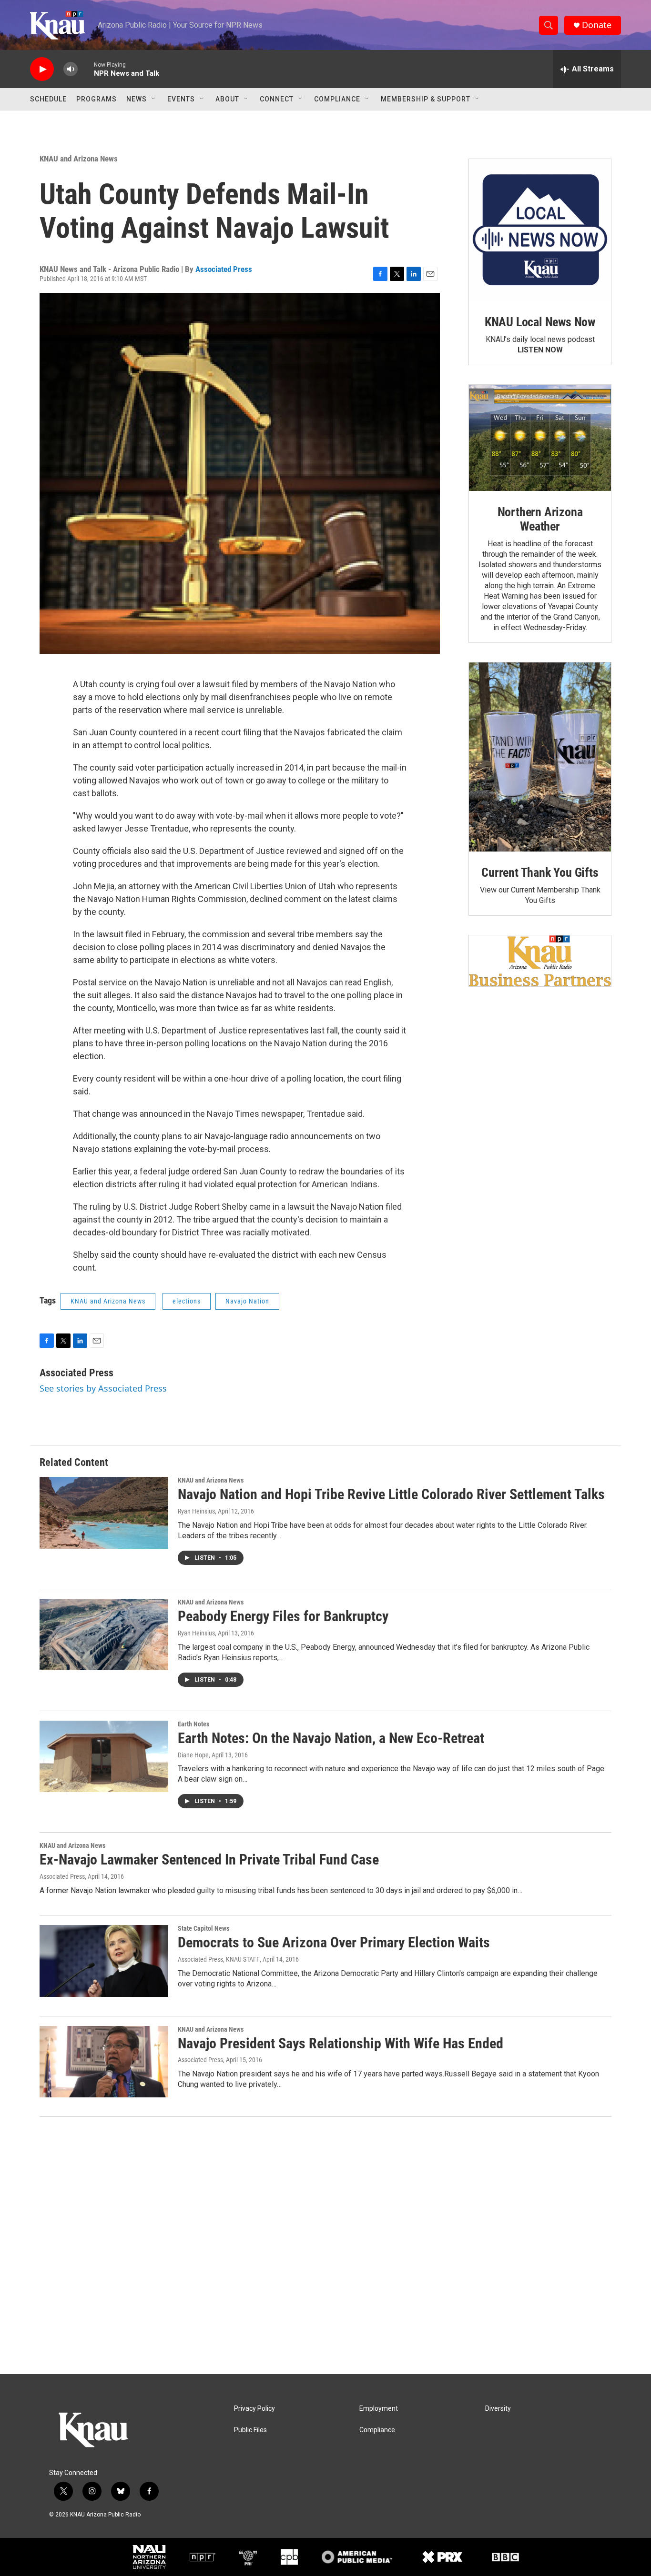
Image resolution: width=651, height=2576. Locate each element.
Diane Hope (193, 1755)
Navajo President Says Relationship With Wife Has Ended (341, 2043)
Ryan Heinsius (196, 1511)
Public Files (250, 2430)
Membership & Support (426, 99)
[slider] (86, 69)
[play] (42, 69)
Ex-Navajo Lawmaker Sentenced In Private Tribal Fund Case (209, 1859)
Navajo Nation (247, 1301)
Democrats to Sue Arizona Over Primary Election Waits (334, 1942)
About (227, 99)
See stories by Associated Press (103, 1388)
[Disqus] (325, 2245)
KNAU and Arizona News (79, 159)
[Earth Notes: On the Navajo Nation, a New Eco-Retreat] (104, 1756)
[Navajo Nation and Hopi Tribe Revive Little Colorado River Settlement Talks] (104, 1513)
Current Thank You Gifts (540, 872)
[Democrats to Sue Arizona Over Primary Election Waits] (104, 1961)
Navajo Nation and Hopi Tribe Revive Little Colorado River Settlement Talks (391, 1494)
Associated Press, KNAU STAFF (219, 1959)
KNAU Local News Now (540, 322)
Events (181, 99)
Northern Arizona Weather (540, 519)
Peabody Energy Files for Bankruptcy (283, 1616)
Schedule (48, 99)
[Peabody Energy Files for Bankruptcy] (104, 1634)
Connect (277, 99)
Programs (97, 99)
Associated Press (224, 269)
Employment (379, 2409)
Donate (597, 25)
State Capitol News (203, 1928)
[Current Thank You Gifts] (540, 757)
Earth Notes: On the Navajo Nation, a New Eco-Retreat (331, 1738)
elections (187, 1301)
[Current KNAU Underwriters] (540, 961)
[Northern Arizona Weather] (540, 438)
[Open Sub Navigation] (154, 99)
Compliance (337, 99)
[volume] (71, 69)
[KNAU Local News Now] (540, 230)
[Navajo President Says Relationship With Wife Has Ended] (104, 2062)
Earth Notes (193, 1724)
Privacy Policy (254, 2409)
